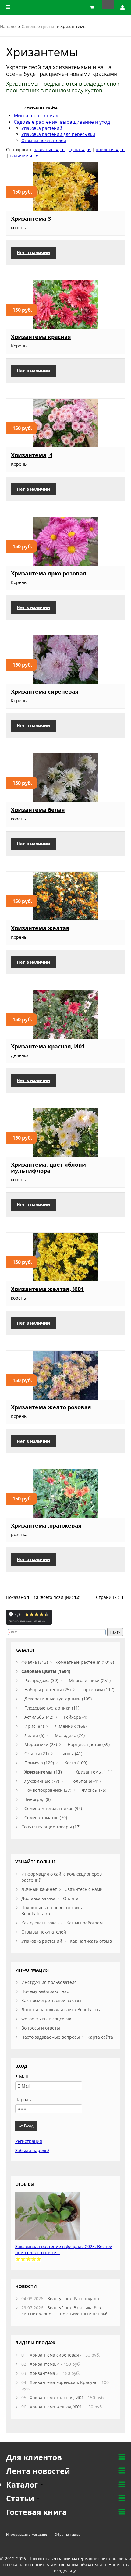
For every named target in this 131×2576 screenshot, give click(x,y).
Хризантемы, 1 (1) (94, 1772)
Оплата (71, 1898)
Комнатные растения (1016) (85, 1662)
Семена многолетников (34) (53, 1808)
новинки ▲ (107, 149)
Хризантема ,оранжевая (46, 1525)
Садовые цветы (38, 26)
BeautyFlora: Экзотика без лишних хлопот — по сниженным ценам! (64, 2311)
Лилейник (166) (71, 1726)
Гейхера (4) (76, 1717)
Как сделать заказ (40, 1923)
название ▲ (46, 149)
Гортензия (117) (98, 1690)
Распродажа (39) (41, 1680)
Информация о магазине (27, 2534)
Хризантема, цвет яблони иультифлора (48, 1168)
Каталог (23, 2485)
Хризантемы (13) (43, 1772)
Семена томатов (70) (46, 1818)
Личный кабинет (39, 1889)
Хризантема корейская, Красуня (64, 2382)
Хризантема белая (38, 810)
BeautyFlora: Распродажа (73, 2298)
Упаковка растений (42, 1941)
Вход (28, 2126)
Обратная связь (67, 2534)
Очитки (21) (37, 1754)
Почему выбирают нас (45, 1991)
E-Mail (22, 2077)
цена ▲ (77, 149)
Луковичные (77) (42, 1781)
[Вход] (123, 8)
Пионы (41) (71, 1754)
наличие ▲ (22, 156)
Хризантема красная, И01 (48, 1046)
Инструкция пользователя (49, 1982)
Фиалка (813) (35, 1662)
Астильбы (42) (39, 1717)
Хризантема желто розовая (51, 1407)
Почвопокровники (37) (48, 1790)
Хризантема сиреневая (45, 692)
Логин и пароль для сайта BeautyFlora (61, 2010)
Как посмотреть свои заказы (51, 2000)
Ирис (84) (34, 1726)
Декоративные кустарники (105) (58, 1699)
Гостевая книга (36, 2512)
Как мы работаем (85, 1923)
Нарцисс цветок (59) (89, 1744)
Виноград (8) (37, 1799)
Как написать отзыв (91, 1941)
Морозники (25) (41, 1744)
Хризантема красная (41, 337)
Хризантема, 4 (32, 455)
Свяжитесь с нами (84, 1889)
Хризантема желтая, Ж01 (47, 1289)
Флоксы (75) (94, 1790)
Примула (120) (39, 1763)
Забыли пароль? (32, 2150)
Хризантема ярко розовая (49, 573)
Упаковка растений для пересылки (58, 134)
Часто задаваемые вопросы (51, 2037)
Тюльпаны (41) (85, 1781)
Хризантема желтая (40, 928)
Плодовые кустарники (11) (52, 1708)
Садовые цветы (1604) (46, 1671)
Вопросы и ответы (41, 2028)
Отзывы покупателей (44, 140)
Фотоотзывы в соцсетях (46, 2019)
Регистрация (29, 2141)
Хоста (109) (76, 1763)
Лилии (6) (34, 1735)
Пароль (23, 2099)
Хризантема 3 (31, 219)
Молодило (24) (70, 1735)
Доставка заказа (38, 1898)
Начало (8, 26)
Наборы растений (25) (48, 1690)
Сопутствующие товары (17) (51, 1827)
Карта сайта (100, 2037)
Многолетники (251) (90, 1680)
